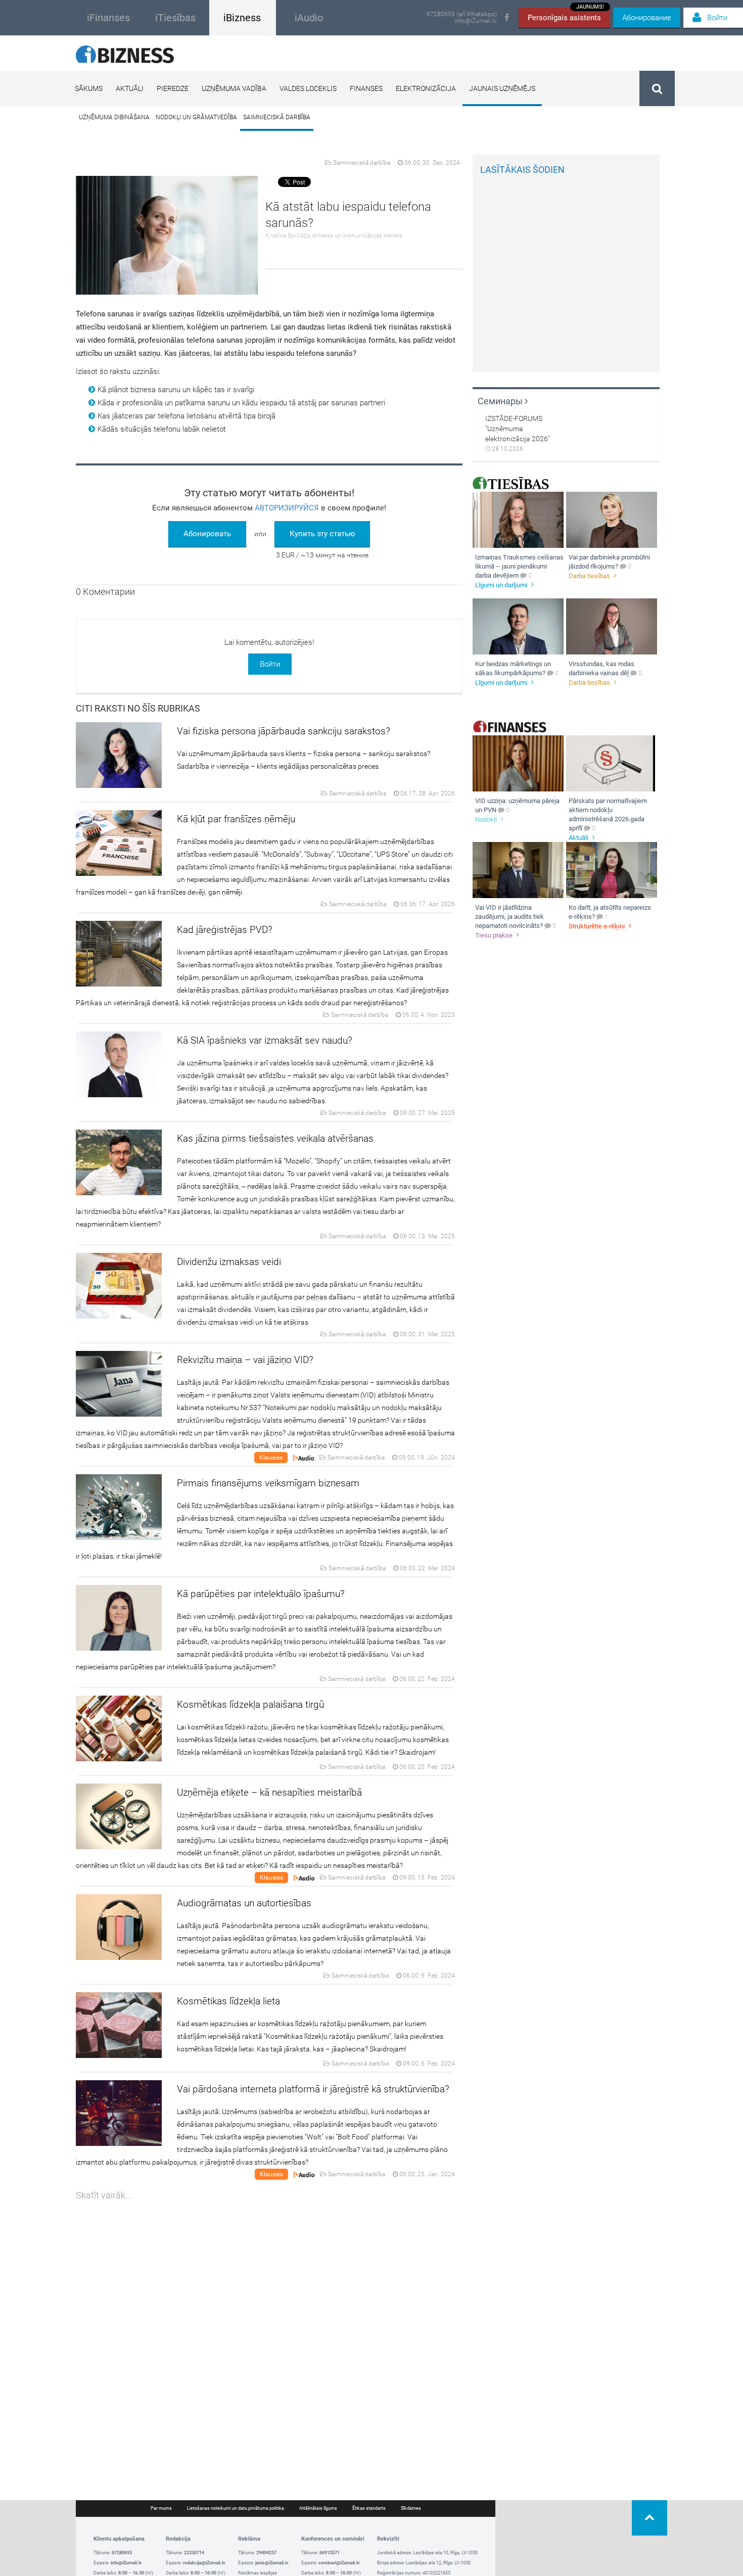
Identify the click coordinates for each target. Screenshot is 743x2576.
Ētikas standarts (369, 2508)
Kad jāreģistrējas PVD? (225, 930)
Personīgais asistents (566, 15)
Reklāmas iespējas (258, 2573)
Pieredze (173, 88)
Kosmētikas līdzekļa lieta (228, 2001)
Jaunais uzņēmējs (502, 88)
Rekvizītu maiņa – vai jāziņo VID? (245, 1360)
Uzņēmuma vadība (234, 88)
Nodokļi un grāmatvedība (196, 117)
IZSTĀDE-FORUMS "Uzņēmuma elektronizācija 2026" (518, 429)
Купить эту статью (322, 534)
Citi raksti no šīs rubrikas (138, 708)
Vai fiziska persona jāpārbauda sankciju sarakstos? (284, 731)
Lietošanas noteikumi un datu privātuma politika (236, 2508)
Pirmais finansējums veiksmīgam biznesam (268, 1483)
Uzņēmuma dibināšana (114, 117)
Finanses (366, 88)
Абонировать (207, 534)
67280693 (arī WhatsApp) (462, 14)
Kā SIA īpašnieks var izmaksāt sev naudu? (265, 1040)
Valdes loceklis (308, 88)
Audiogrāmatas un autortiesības (244, 1903)
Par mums (161, 2508)
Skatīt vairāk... (104, 2195)
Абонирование (647, 18)
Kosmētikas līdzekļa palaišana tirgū (250, 1704)
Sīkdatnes (411, 2508)
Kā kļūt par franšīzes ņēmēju (236, 819)
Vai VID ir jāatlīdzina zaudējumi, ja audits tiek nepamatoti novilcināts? (509, 917)
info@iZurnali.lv (476, 21)
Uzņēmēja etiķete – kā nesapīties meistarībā (269, 1792)
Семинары (501, 401)
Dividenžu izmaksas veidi (229, 1262)
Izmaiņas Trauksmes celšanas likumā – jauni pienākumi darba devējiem (519, 566)
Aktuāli (130, 88)
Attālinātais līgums (318, 2508)
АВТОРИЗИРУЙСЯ (287, 508)
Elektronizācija (426, 88)
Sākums (89, 88)
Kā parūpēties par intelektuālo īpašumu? (261, 1594)
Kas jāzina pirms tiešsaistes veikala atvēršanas (275, 1138)
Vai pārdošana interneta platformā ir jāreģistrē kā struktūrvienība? (313, 2089)
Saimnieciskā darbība (277, 117)
